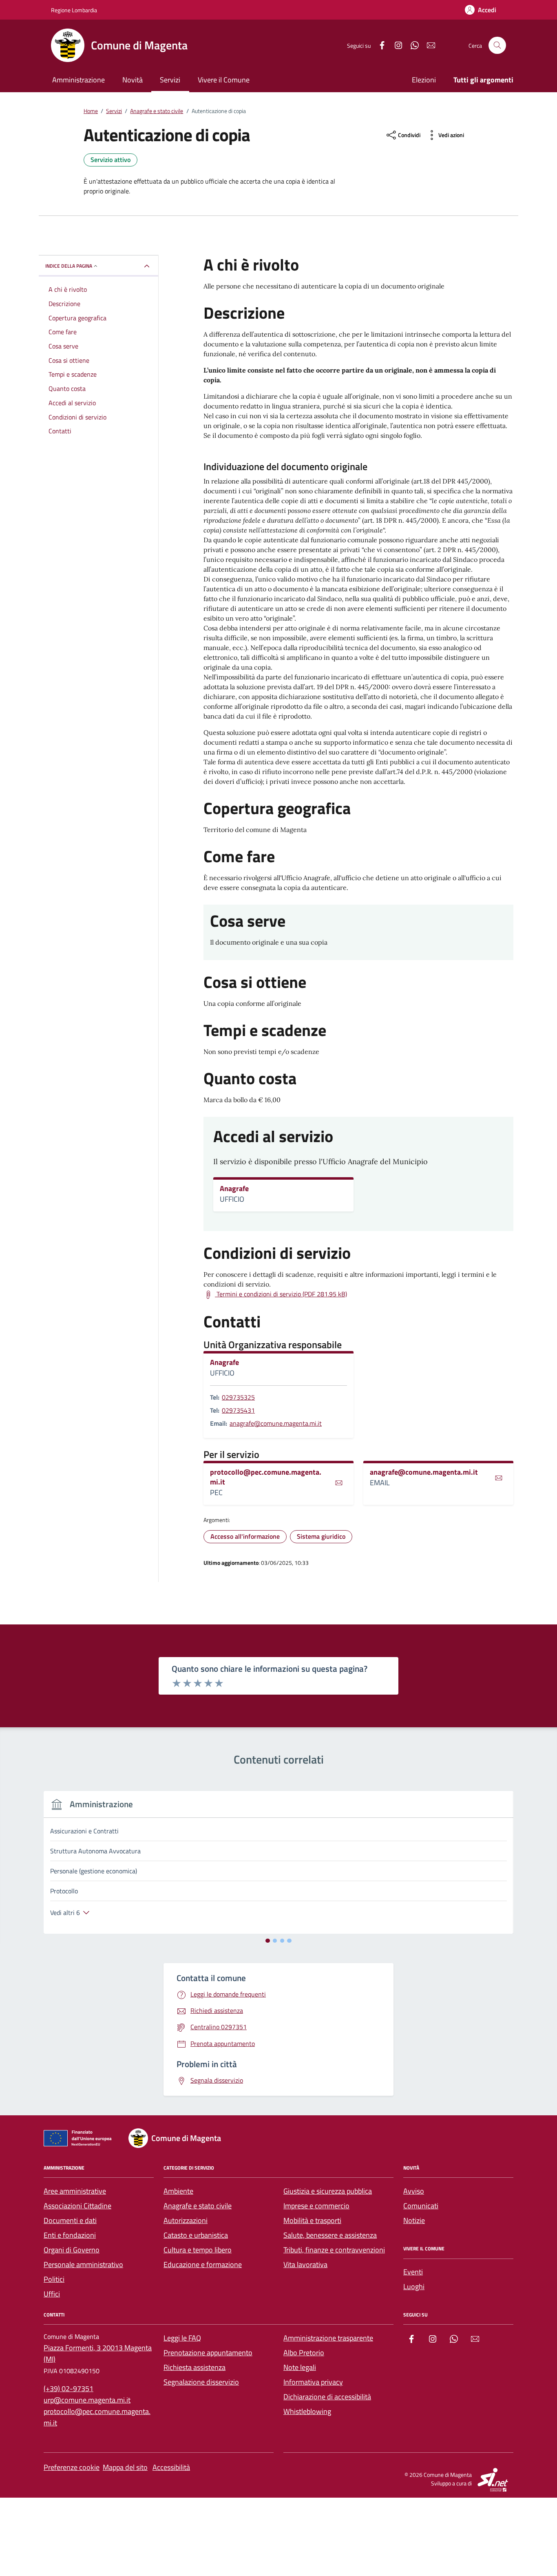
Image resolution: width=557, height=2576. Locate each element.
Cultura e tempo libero (198, 2250)
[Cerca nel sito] (497, 45)
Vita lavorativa (305, 2264)
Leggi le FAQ (182, 2338)
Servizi (170, 80)
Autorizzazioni (186, 2220)
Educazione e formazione (203, 2264)
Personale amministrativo (83, 2264)
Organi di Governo (72, 2250)
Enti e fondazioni (70, 2235)
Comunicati (421, 2206)
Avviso (414, 2191)
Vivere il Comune (224, 80)
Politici (54, 2279)
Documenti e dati (70, 2220)
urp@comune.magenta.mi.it (87, 2400)
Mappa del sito (125, 2467)
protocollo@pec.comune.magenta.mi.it (266, 1477)
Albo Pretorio (304, 2353)
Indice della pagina (69, 266)
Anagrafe (234, 1189)
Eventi (413, 2272)
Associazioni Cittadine (77, 2206)
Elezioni (424, 80)
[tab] (268, 1941)
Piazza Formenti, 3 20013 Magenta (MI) (98, 2353)
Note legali (300, 2367)
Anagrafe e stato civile (198, 2206)
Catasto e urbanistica (196, 2235)
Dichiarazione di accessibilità (327, 2397)
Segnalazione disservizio (201, 2382)
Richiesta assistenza (195, 2367)
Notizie (414, 2220)
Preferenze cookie (72, 2467)
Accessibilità (171, 2467)
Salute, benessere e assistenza (330, 2235)
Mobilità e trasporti (312, 2220)
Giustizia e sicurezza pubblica (328, 2191)
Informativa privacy (313, 2382)
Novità (133, 80)
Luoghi (414, 2286)
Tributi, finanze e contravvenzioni (334, 2250)
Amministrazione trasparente (328, 2338)
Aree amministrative (75, 2191)
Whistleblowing (307, 2411)
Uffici (52, 2294)
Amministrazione (78, 80)
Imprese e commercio (316, 2206)
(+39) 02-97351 (69, 2389)
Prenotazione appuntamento (208, 2353)
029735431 (238, 1410)
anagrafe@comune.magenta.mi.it (276, 1423)
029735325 (238, 1397)
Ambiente (178, 2191)
